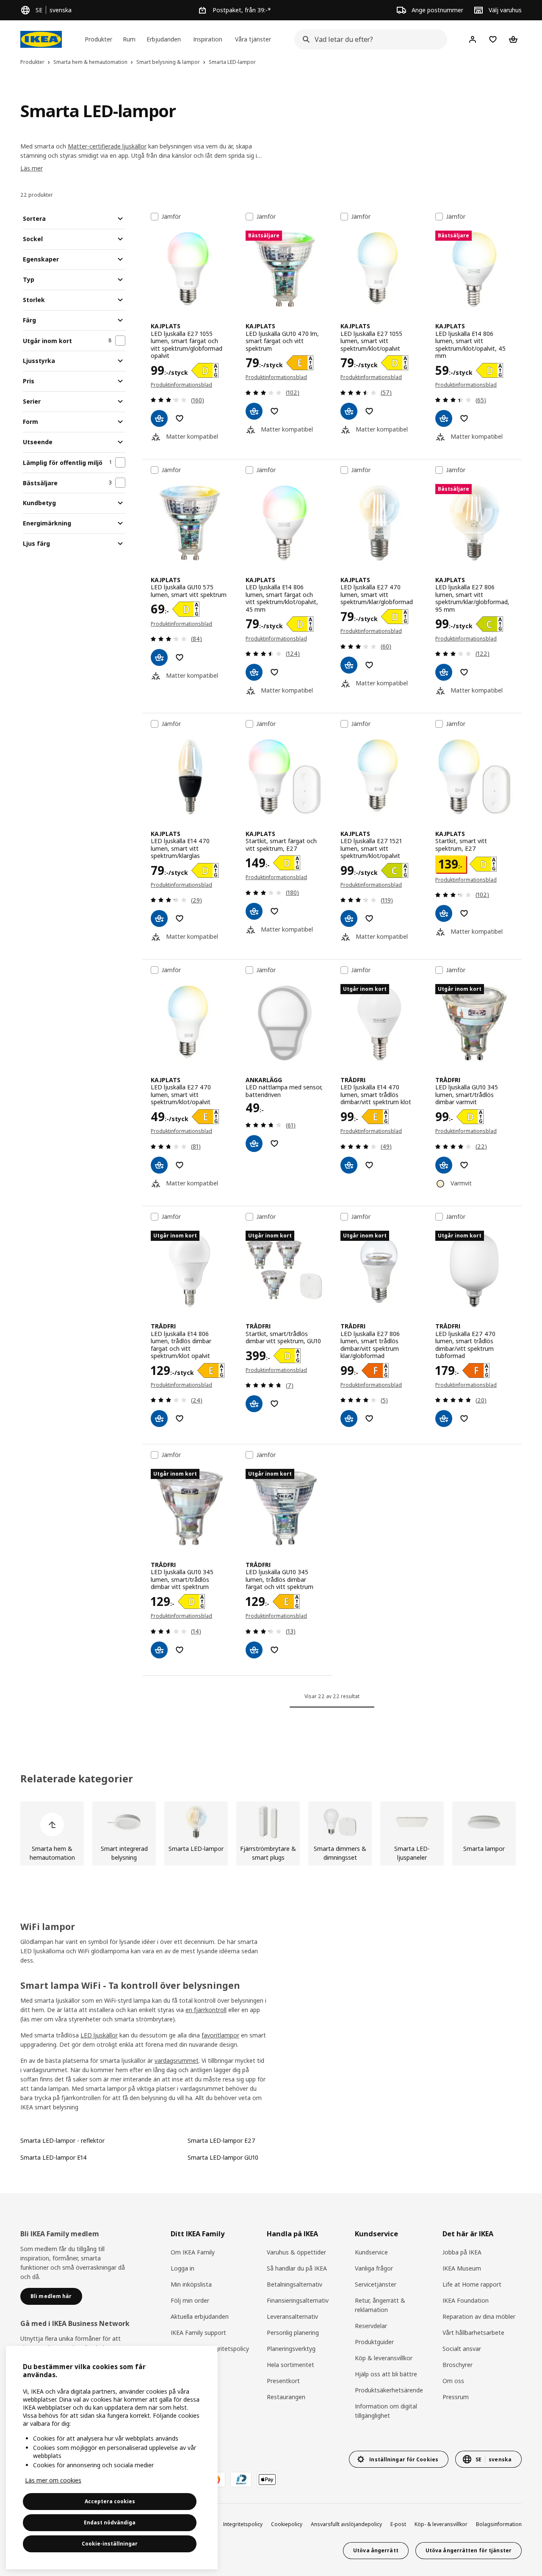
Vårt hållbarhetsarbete (473, 2333)
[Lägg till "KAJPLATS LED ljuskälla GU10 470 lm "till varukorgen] (254, 411)
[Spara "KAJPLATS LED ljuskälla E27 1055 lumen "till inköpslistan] (180, 418)
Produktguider (374, 2342)
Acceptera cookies (110, 2501)
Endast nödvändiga (110, 2522)
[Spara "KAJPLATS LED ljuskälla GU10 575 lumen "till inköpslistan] (180, 657)
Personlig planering (293, 2333)
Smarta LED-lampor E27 (221, 2140)
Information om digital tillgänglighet (386, 2411)
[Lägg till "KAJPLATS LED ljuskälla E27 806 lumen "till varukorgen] (444, 672)
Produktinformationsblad (181, 385)
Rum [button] (129, 39)
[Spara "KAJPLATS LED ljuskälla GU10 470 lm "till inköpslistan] (274, 411)
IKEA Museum (462, 2268)
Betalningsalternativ (295, 2284)
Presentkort (283, 2381)
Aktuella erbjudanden (200, 2316)
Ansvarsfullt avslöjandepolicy (346, 2524)
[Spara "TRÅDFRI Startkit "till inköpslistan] (274, 1404)
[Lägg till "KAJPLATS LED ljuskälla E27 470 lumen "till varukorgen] (349, 665)
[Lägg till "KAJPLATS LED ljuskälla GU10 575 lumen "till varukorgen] (159, 657)
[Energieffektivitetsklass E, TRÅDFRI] (375, 1117)
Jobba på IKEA (462, 2252)
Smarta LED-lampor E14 (54, 2157)
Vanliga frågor (374, 2268)
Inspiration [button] (208, 39)
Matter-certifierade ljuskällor (107, 146)
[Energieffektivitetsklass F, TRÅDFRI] (375, 1370)
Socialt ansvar (462, 2349)
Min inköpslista (191, 2284)
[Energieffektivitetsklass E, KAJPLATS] (300, 363)
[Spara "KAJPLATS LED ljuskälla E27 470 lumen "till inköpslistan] (369, 665)
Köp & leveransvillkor (384, 2358)
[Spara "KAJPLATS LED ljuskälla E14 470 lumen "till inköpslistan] (180, 918)
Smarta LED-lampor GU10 (223, 2157)
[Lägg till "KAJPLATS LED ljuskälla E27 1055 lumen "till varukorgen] (159, 418)
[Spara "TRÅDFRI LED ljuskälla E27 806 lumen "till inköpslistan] (369, 1419)
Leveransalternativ (292, 2316)
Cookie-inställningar (110, 2544)
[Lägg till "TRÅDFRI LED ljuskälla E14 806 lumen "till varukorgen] (159, 1419)
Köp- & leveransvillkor (441, 2524)
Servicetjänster (376, 2284)
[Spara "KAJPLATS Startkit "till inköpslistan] (274, 911)
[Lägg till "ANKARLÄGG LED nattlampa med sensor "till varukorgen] (254, 1144)
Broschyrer (458, 2365)
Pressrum (456, 2397)
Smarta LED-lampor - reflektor (62, 2140)
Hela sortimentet (290, 2365)
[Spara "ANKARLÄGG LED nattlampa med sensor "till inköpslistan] (274, 1144)
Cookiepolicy (287, 2524)
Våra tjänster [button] (253, 39)
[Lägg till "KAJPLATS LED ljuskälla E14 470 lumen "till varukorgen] (159, 918)
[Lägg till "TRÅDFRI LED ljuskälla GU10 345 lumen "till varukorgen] (444, 1165)
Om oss (453, 2381)
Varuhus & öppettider (296, 2252)
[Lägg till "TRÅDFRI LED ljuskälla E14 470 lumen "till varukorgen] (349, 1165)
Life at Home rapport (472, 2284)
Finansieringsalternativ (298, 2300)
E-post (398, 2524)
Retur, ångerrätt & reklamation (380, 2305)
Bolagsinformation (499, 2524)
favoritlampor (220, 2035)
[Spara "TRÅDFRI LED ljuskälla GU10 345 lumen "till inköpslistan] (464, 1165)
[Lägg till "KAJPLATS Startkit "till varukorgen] (254, 911)
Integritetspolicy (243, 2524)
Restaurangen (286, 2397)
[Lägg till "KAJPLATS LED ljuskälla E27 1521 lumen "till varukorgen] (349, 918)
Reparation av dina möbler (479, 2316)
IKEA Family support (198, 2333)
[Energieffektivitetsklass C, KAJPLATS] (489, 624)
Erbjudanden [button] (164, 39)
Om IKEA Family (193, 2252)
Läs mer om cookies (53, 2480)
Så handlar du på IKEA (297, 2268)
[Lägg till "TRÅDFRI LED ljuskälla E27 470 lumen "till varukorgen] (444, 1419)
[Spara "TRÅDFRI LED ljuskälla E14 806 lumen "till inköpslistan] (180, 1419)
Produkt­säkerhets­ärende (389, 2390)
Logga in (183, 2268)
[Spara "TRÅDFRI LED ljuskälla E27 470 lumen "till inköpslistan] (464, 1419)
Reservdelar (371, 2326)
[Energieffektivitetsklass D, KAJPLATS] (205, 370)
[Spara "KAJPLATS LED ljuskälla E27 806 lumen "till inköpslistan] (464, 672)
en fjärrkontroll (206, 2010)
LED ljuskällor (99, 2035)
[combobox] (368, 39)
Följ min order (190, 2300)
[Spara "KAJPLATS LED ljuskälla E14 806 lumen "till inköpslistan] (464, 418)
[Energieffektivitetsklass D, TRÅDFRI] (470, 1117)
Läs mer (32, 168)
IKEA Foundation (466, 2300)
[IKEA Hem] (41, 39)
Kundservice (371, 2252)
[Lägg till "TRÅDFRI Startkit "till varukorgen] (254, 1404)
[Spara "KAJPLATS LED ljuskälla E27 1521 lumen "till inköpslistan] (369, 918)
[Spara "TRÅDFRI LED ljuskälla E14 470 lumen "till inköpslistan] (369, 1165)
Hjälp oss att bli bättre (386, 2374)
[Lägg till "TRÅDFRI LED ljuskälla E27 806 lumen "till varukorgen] (349, 1419)
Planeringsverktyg (291, 2349)
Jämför (171, 217)
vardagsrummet (177, 2061)
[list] (271, 1834)
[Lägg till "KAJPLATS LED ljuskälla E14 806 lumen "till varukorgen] (444, 418)
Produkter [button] (98, 39)
